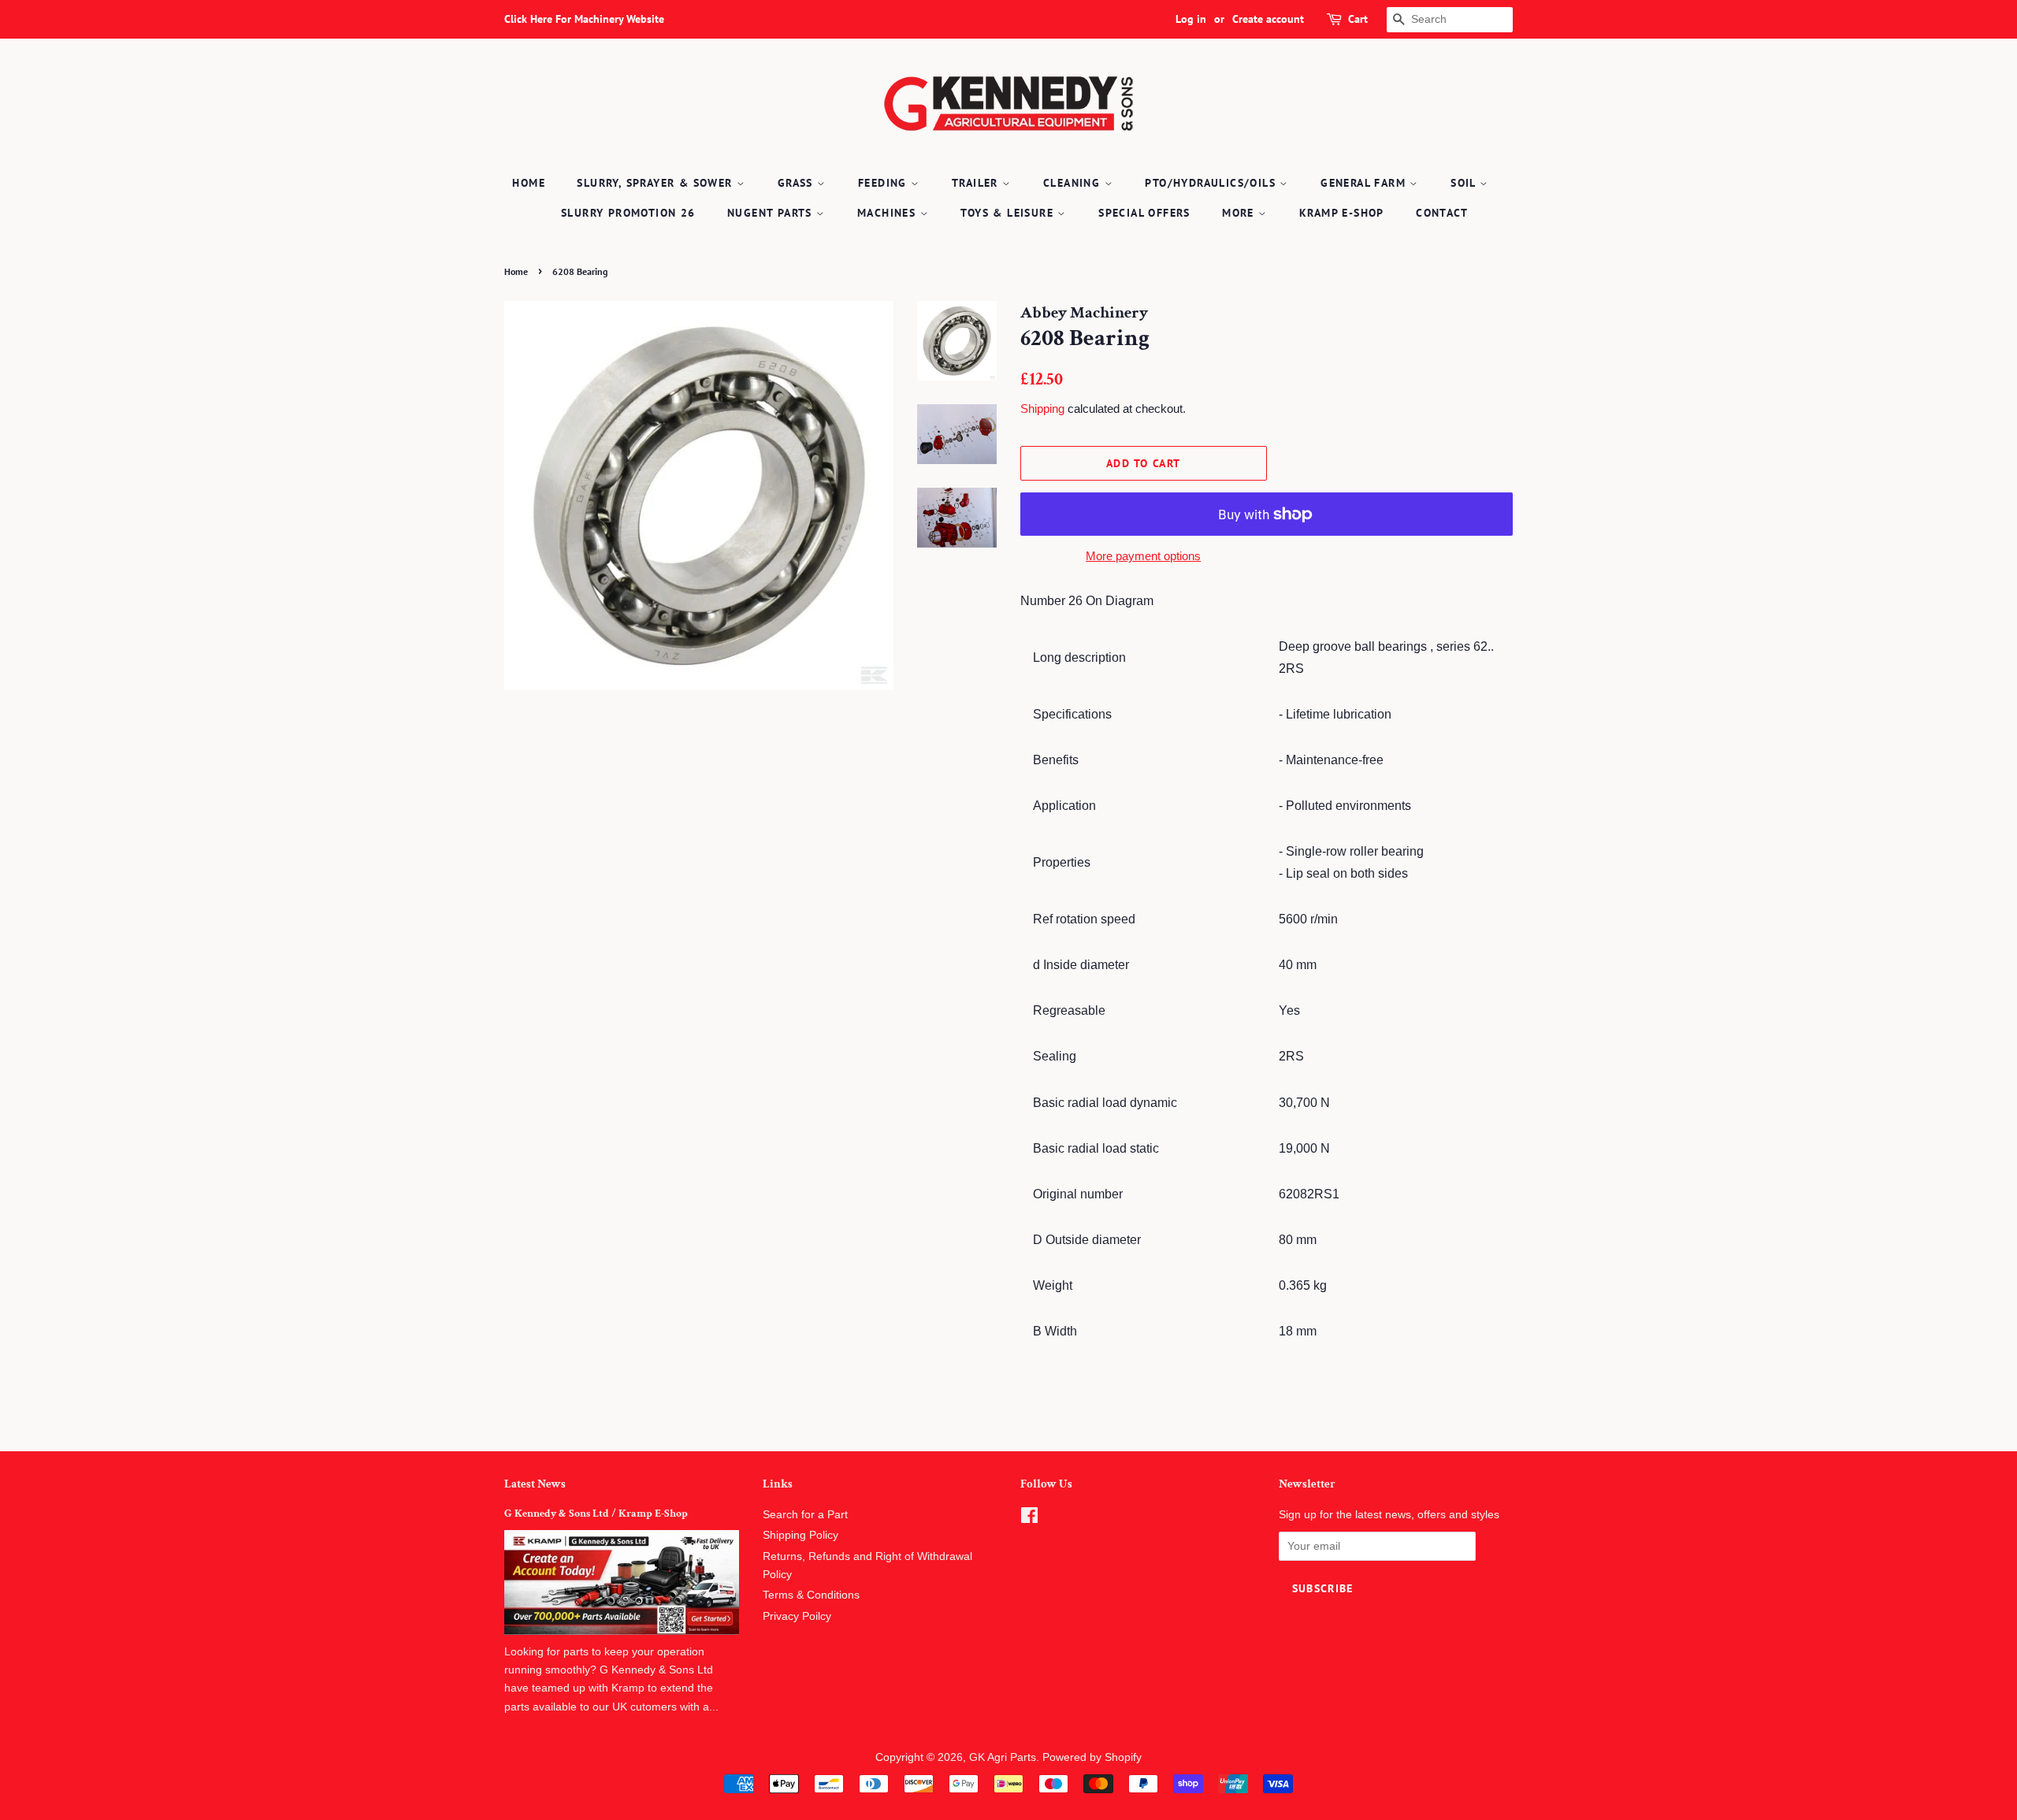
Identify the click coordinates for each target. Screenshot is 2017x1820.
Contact (1442, 213)
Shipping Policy (800, 1535)
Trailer (977, 183)
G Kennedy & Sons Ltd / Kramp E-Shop (596, 1514)
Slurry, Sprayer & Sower (657, 183)
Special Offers (1144, 213)
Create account (1268, 19)
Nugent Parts (772, 213)
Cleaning (1074, 183)
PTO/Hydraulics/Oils (1212, 183)
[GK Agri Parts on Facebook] (1029, 1519)
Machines (889, 213)
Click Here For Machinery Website (584, 19)
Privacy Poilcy (797, 1616)
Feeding (884, 183)
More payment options (1143, 556)
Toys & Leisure (1009, 213)
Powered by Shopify (1092, 1757)
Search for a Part (805, 1515)
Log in (1191, 19)
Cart (1358, 19)
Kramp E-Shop (1342, 213)
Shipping (1042, 409)
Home (529, 183)
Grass (797, 183)
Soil (1465, 183)
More (1240, 213)
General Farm (1365, 183)
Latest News (535, 1484)
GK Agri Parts (1003, 1757)
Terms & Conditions (811, 1595)
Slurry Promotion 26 (628, 213)
